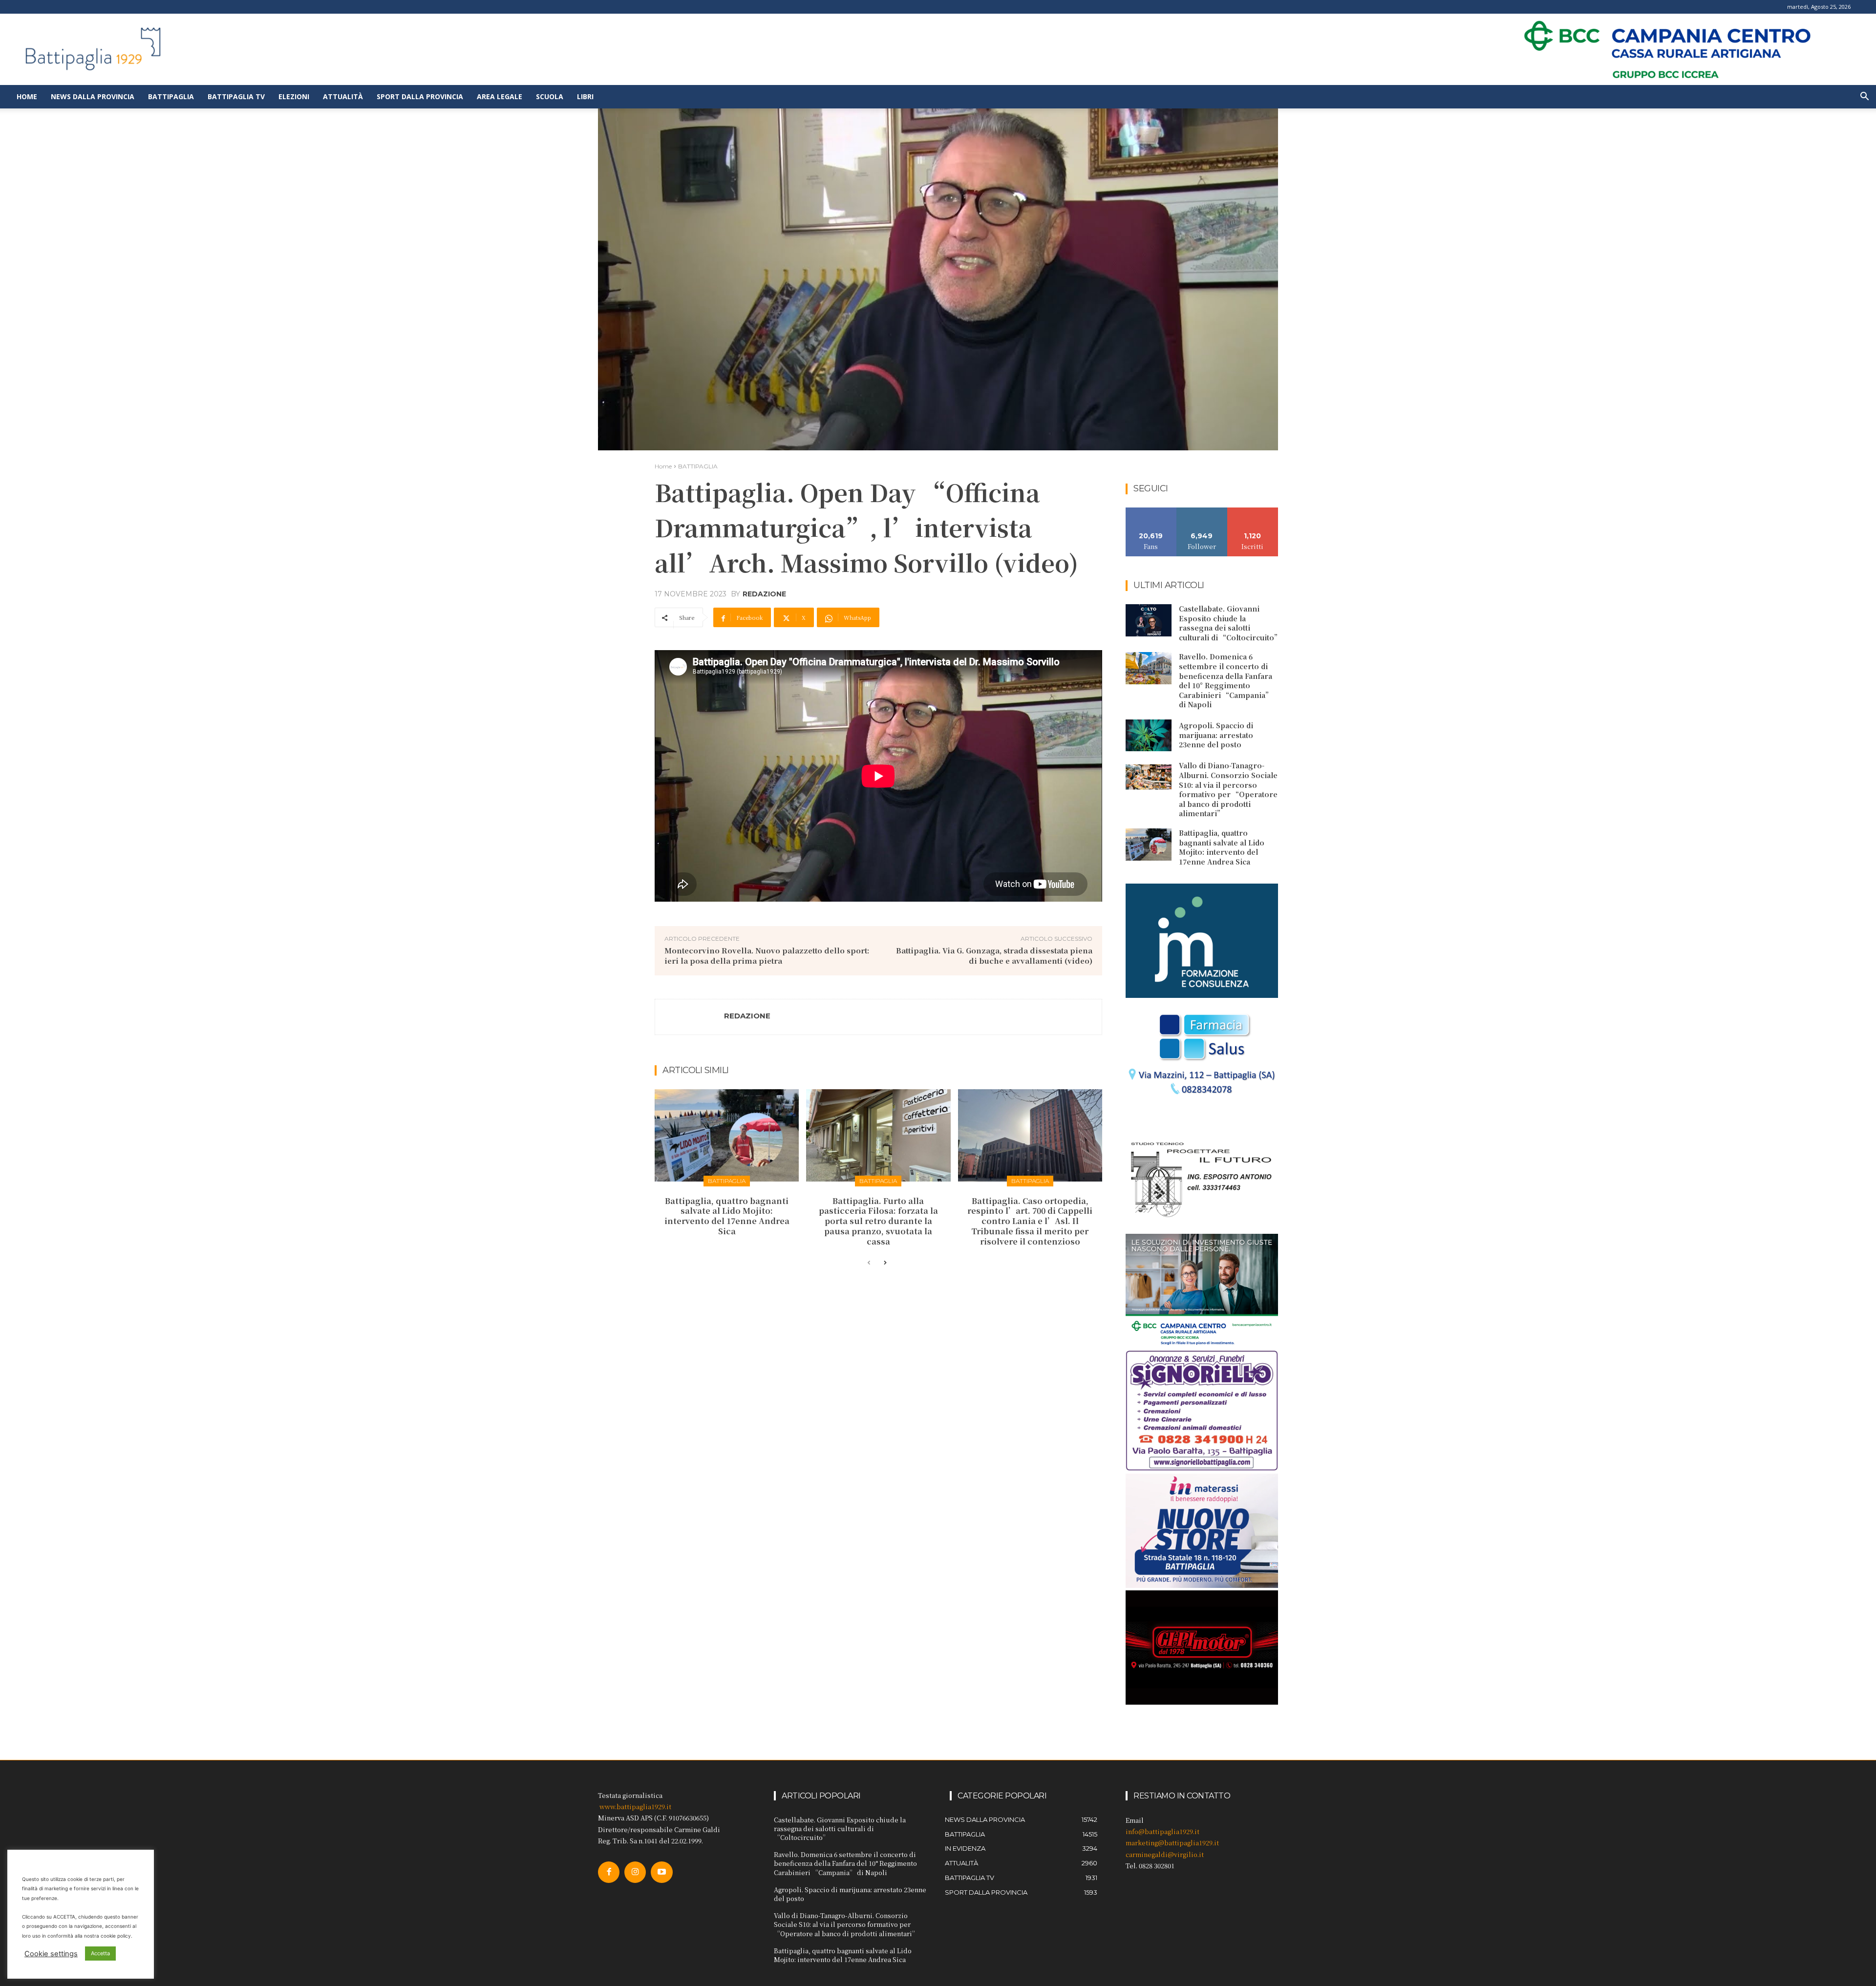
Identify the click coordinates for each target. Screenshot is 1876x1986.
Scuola (550, 96)
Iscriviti (1253, 511)
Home (27, 96)
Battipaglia (171, 96)
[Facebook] (609, 1872)
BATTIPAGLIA (698, 466)
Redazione (764, 594)
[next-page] (885, 1263)
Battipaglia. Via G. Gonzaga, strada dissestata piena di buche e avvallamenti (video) (994, 955)
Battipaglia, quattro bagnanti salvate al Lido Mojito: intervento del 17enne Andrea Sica (727, 1216)
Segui (1202, 511)
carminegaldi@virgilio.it (1165, 1854)
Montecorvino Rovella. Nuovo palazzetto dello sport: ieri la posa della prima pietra (767, 955)
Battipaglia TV (236, 96)
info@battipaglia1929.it (1162, 1831)
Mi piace (1151, 511)
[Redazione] (690, 1017)
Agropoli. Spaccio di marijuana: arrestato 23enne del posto (1216, 735)
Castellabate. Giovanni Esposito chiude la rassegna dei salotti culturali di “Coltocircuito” (1230, 623)
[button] (1864, 97)
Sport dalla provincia (420, 96)
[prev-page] (869, 1263)
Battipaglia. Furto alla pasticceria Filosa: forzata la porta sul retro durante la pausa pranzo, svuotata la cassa (878, 1221)
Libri (585, 96)
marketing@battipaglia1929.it (1172, 1843)
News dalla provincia (93, 96)
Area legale (500, 96)
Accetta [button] (100, 1953)
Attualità (343, 96)
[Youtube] (661, 1872)
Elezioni (294, 96)
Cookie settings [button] (51, 1954)
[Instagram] (635, 1872)
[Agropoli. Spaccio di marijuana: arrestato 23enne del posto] (1149, 736)
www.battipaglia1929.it (635, 1806)
